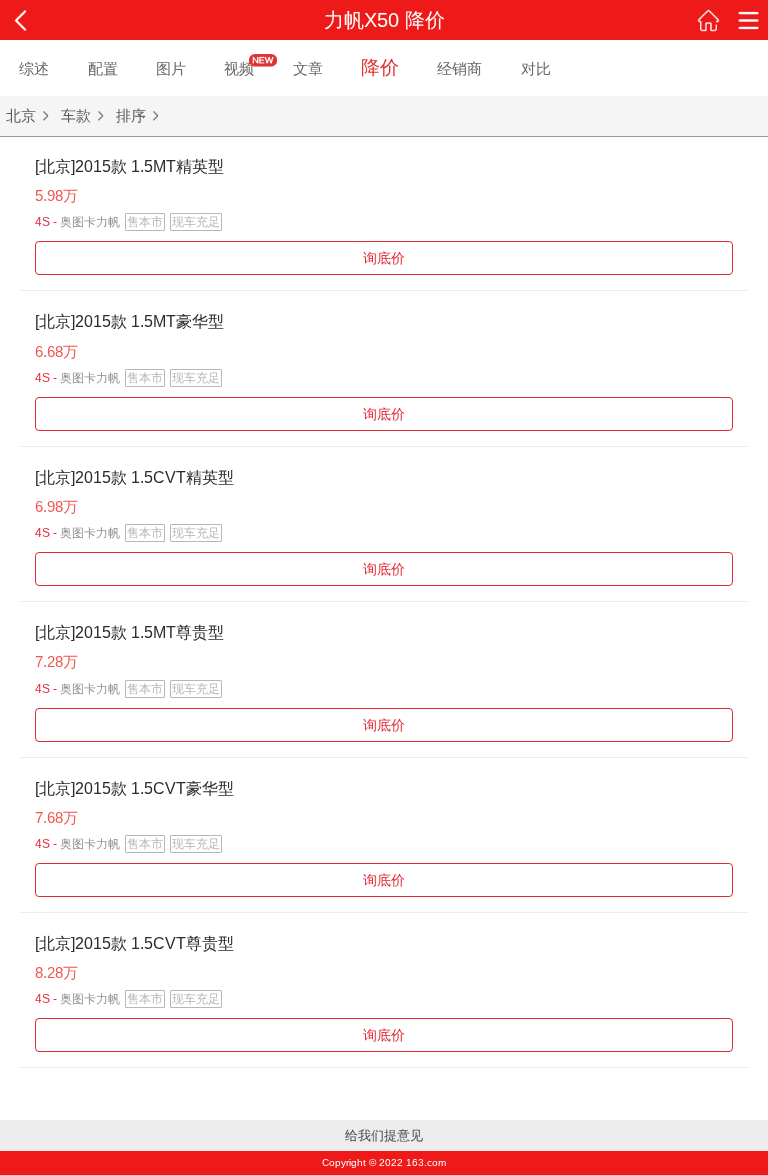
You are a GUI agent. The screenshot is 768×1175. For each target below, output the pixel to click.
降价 (380, 67)
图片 (171, 68)
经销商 (459, 68)
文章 (308, 68)
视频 (239, 68)
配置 (103, 68)
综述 (34, 68)
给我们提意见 (384, 1135)
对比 (536, 68)
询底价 (384, 258)
